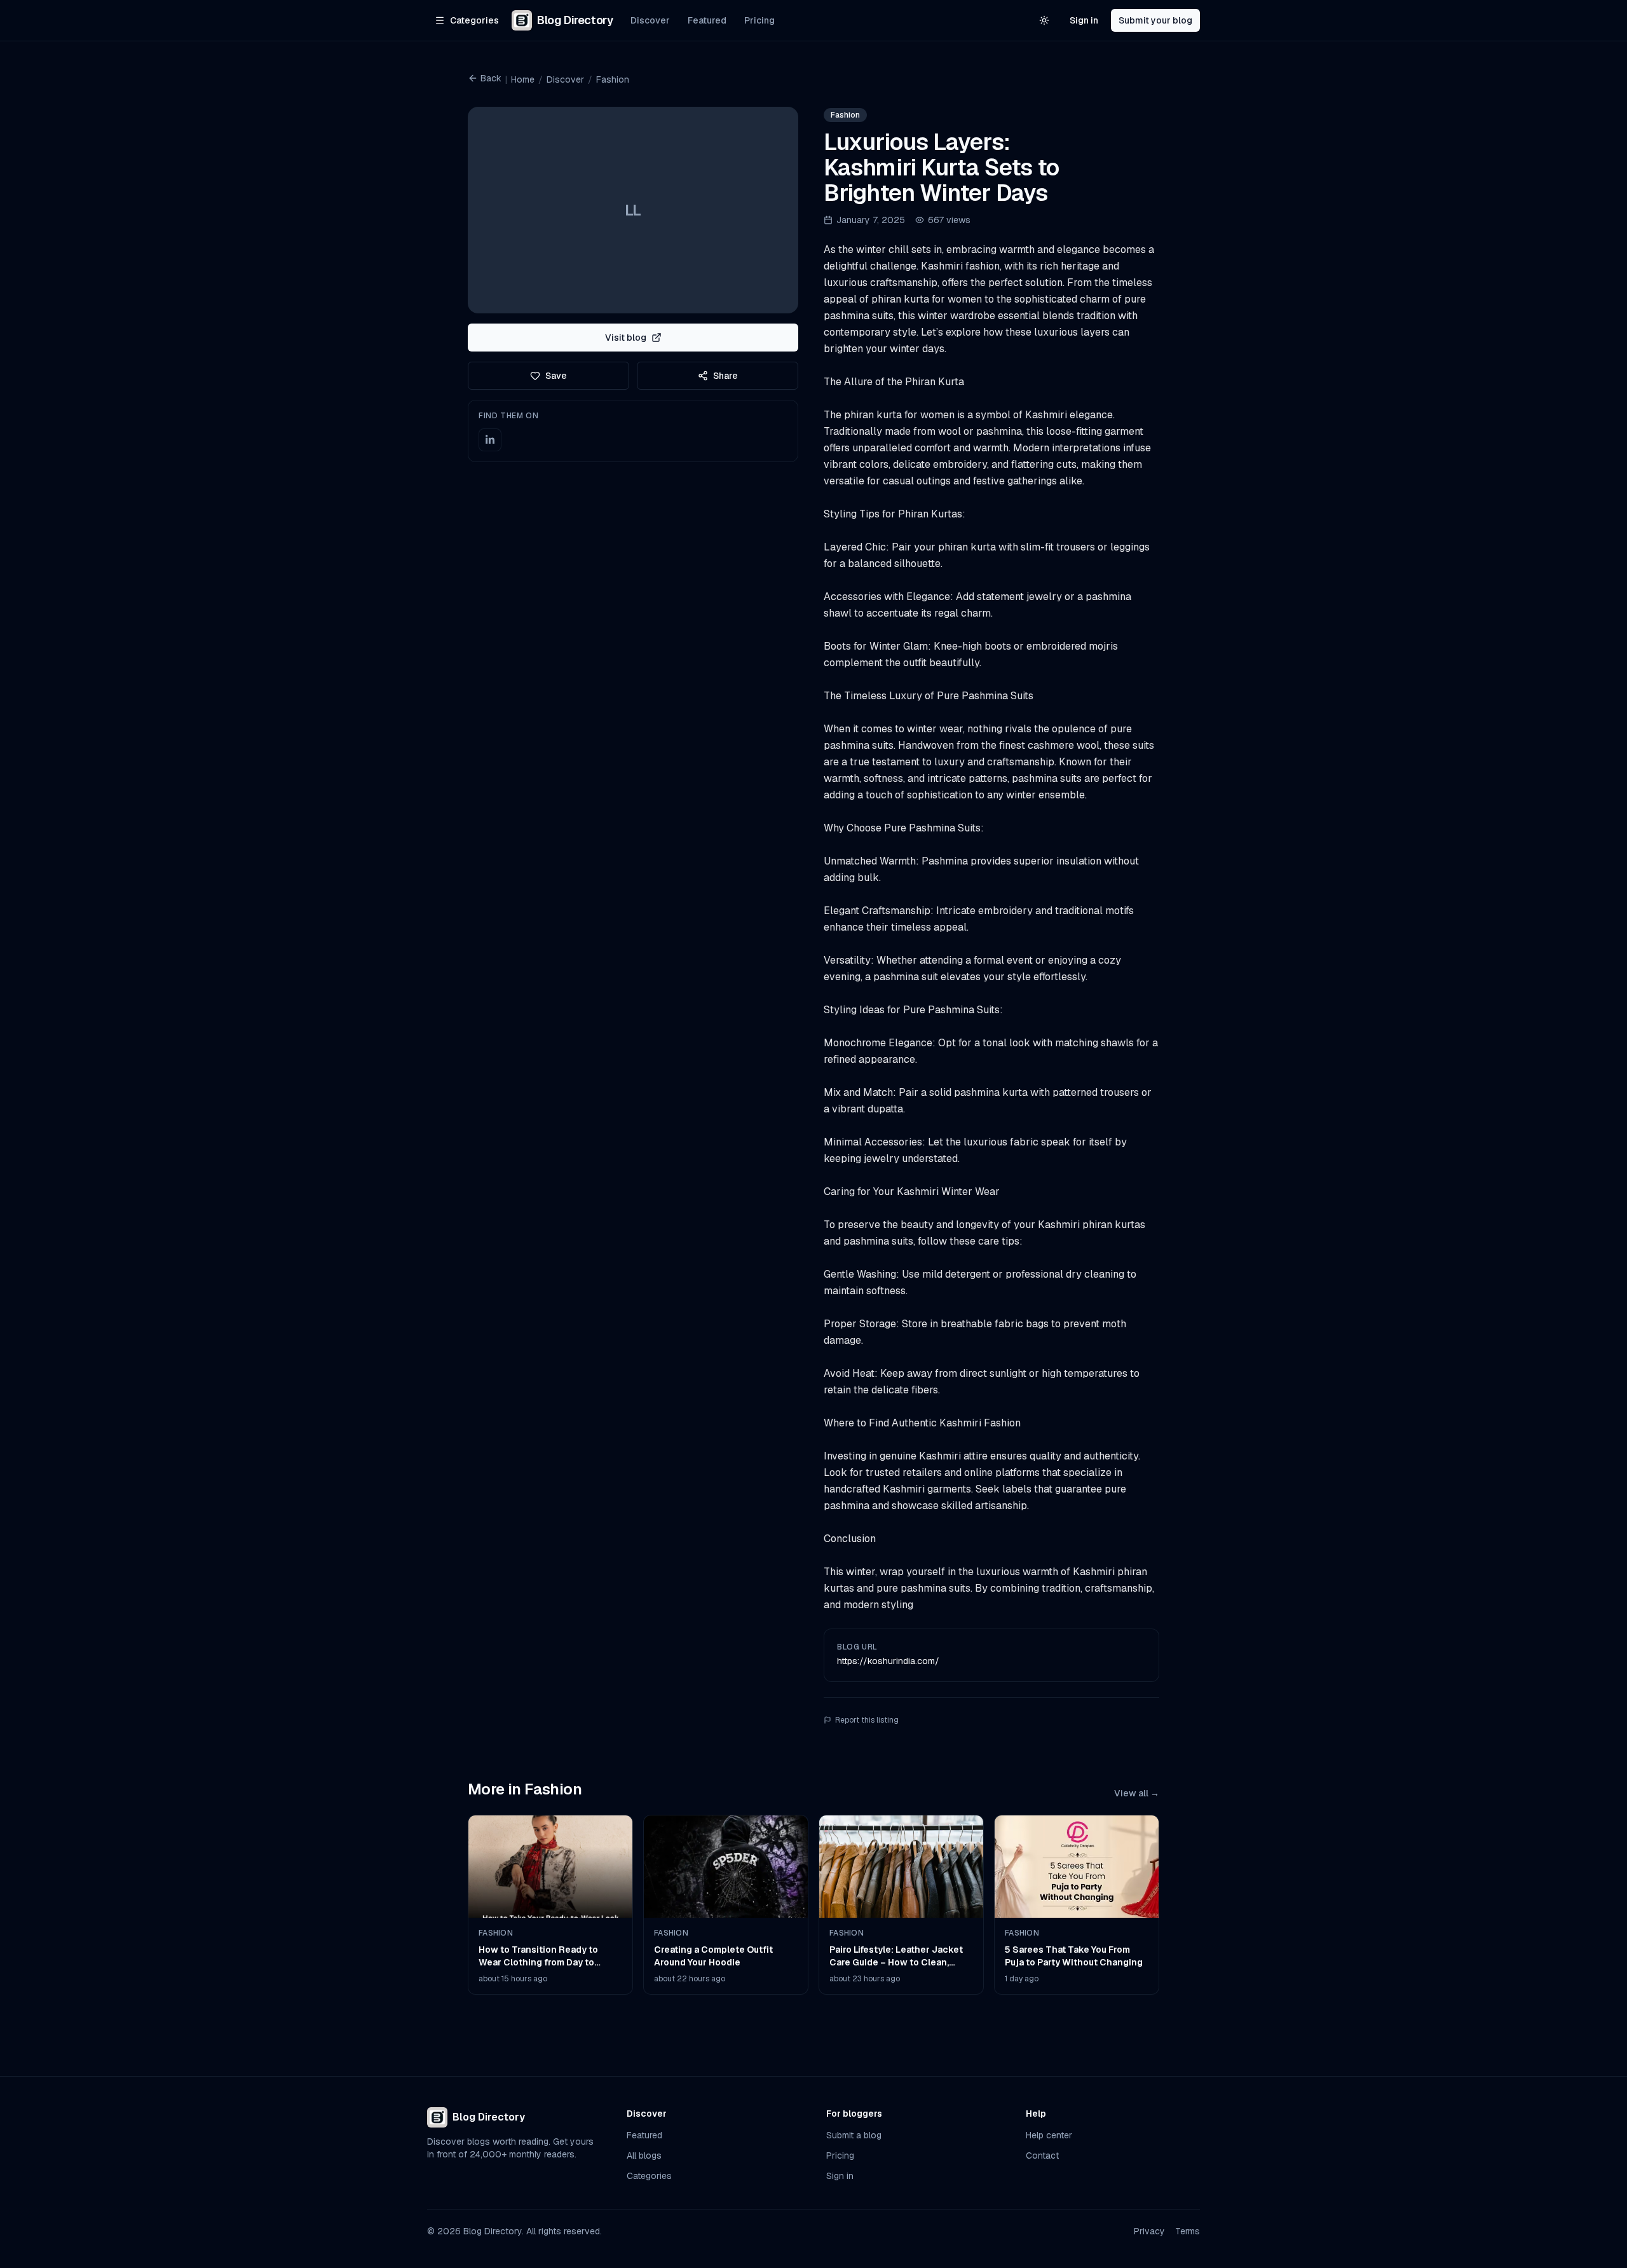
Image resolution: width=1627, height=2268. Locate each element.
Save (556, 376)
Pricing (759, 20)
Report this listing (867, 1720)
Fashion (613, 79)
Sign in (1084, 20)
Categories (649, 2176)
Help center (1049, 2135)
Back (491, 78)
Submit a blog (854, 2135)
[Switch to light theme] (1044, 20)
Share (725, 376)
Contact (1042, 2155)
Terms (1188, 2231)
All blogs (644, 2155)
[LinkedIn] (490, 440)
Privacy (1149, 2231)
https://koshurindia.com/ (888, 1661)
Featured (707, 20)
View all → (1137, 1793)
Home (523, 79)
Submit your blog (1155, 20)
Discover (650, 20)
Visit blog (626, 338)
